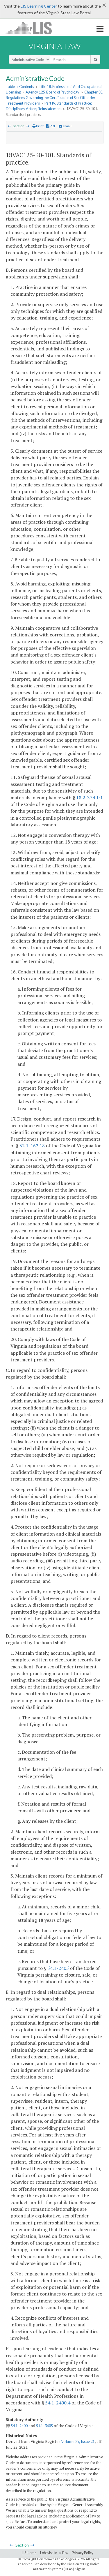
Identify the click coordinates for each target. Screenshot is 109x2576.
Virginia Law (55, 46)
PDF (53, 126)
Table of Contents (20, 87)
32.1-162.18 (32, 1146)
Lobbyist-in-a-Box (54, 2553)
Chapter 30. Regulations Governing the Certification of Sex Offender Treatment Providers (54, 98)
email (67, 126)
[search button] (95, 59)
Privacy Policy (83, 2553)
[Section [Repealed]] (10, 126)
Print (40, 126)
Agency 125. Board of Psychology (52, 92)
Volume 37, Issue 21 (78, 2441)
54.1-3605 (44, 2426)
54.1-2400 (19, 2426)
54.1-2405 (58, 1968)
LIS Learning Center (39, 6)
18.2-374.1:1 (90, 797)
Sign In (80, 2569)
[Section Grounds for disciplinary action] (28, 126)
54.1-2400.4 (58, 2403)
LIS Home (29, 2553)
